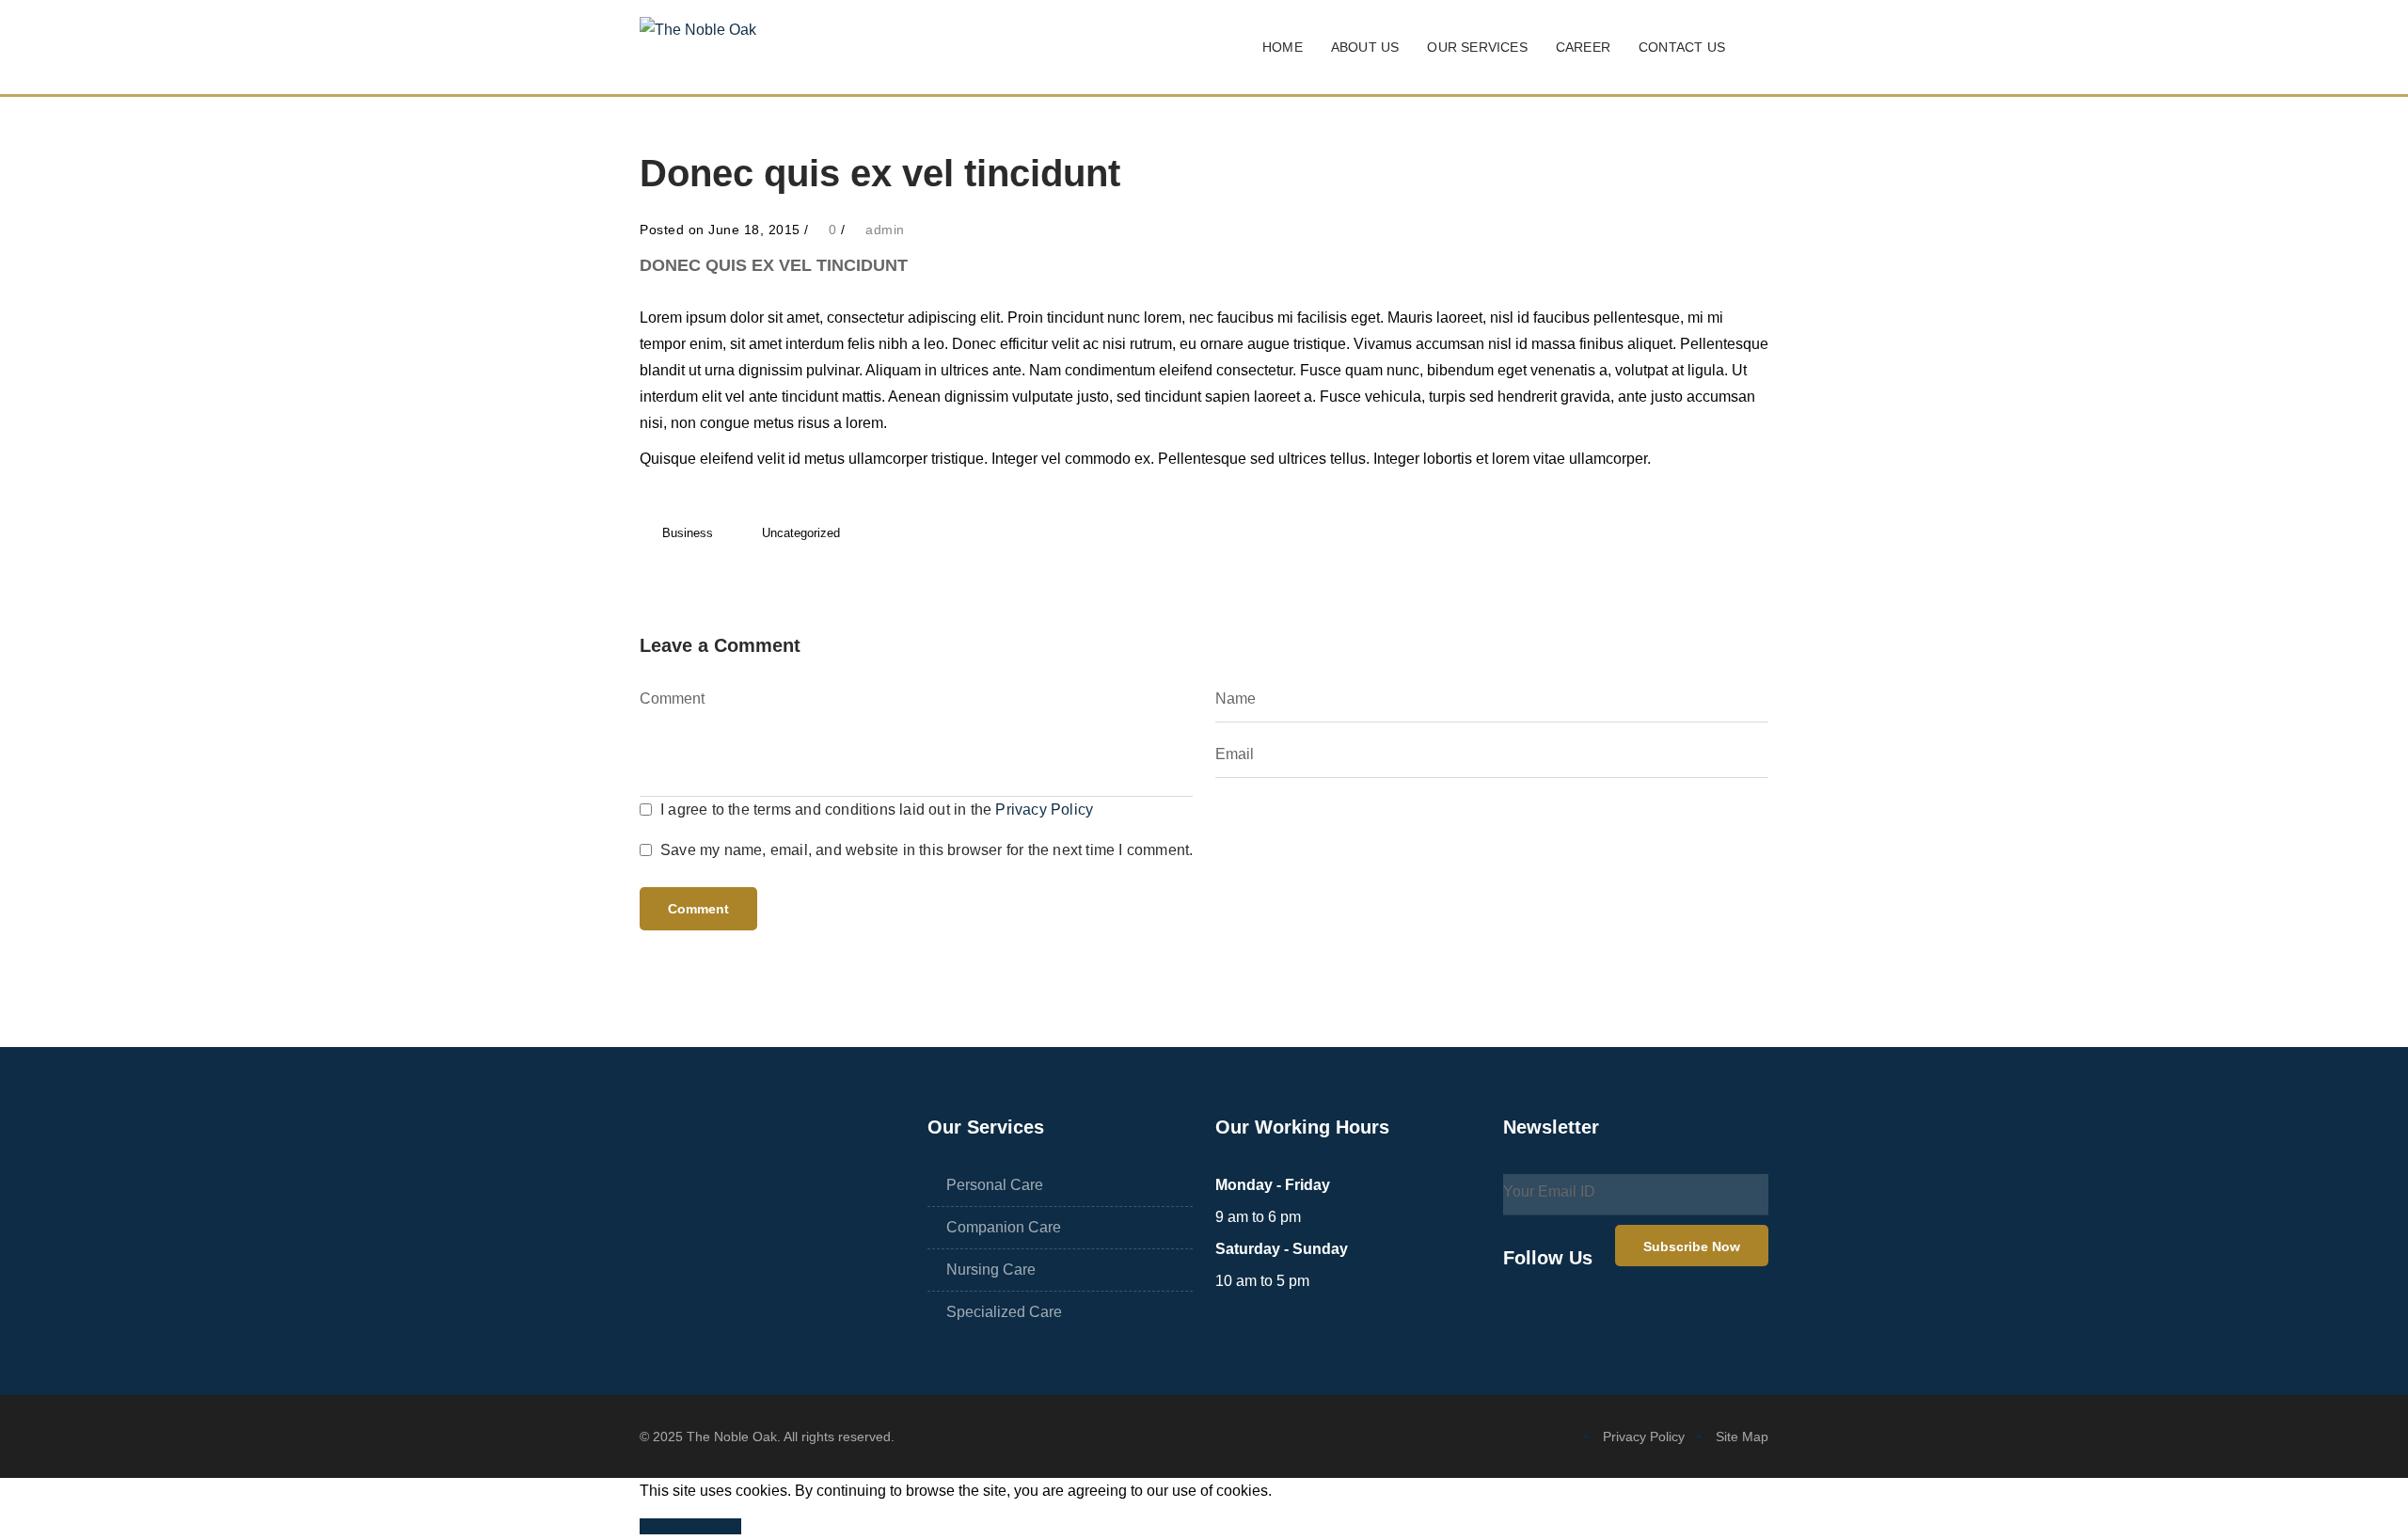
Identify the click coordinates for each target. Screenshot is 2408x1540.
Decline (715, 1526)
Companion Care (1004, 1227)
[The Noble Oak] (698, 48)
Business (688, 533)
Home (1283, 47)
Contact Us (1682, 47)
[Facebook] (1520, 1322)
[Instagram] (1563, 1322)
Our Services (1477, 47)
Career (1583, 47)
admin (885, 230)
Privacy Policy (1044, 810)
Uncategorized (801, 533)
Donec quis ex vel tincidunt (774, 265)
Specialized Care (1004, 1312)
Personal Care (995, 1185)
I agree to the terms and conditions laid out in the (877, 810)
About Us (1365, 47)
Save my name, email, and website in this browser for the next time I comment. (927, 850)
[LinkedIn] (1607, 1322)
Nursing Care (991, 1270)
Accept (665, 1526)
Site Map (1742, 1437)
